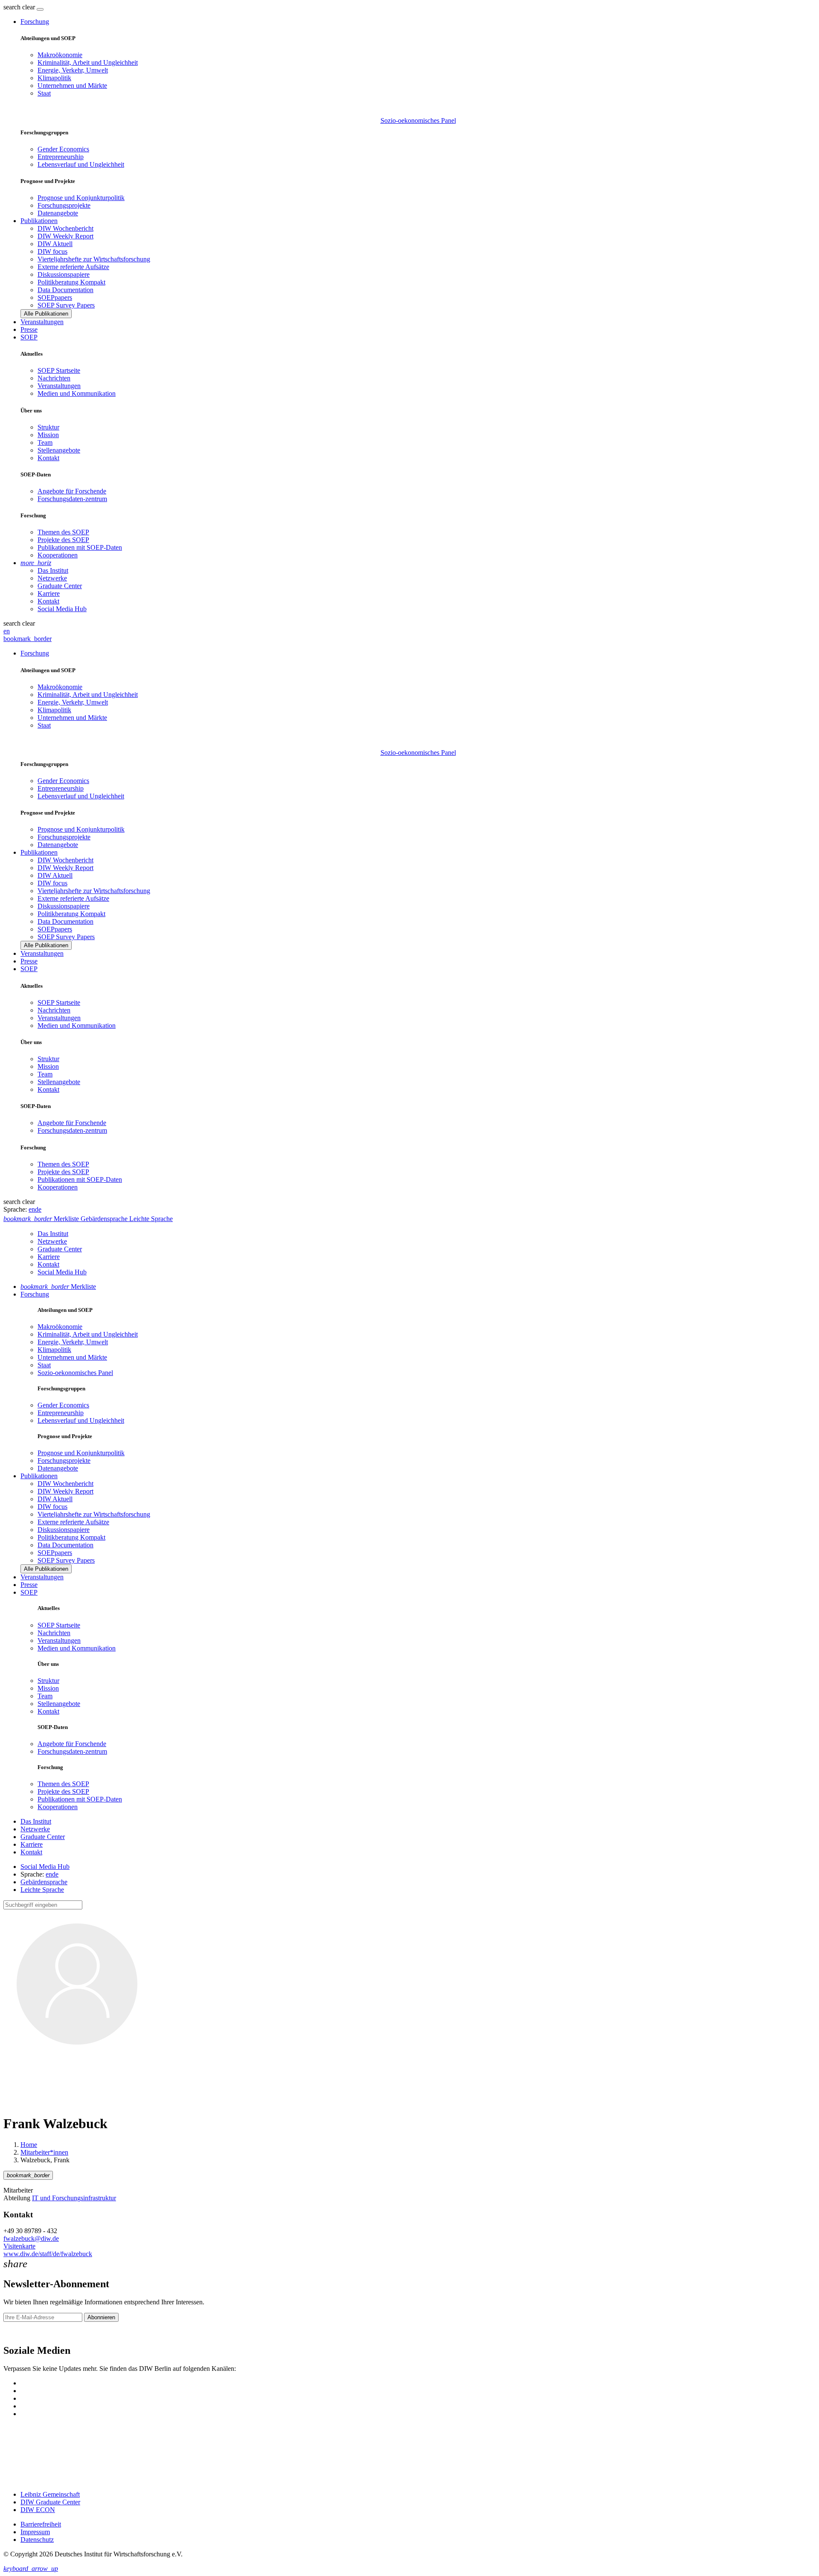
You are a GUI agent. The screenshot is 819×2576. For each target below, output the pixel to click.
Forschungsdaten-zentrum (72, 499)
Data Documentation (65, 290)
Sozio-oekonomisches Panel (418, 120)
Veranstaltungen (42, 322)
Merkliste (58, 1287)
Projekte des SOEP (63, 540)
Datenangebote (58, 213)
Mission (48, 435)
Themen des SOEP (63, 532)
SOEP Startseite (59, 370)
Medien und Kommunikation (77, 393)
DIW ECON (38, 2510)
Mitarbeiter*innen (44, 2152)
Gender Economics (63, 149)
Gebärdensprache (44, 1882)
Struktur (48, 427)
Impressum (35, 2532)
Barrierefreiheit (41, 2524)
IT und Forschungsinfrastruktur (74, 2198)
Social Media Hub (62, 609)
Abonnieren (101, 2317)
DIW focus (52, 251)
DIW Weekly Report (65, 236)
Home (29, 2145)
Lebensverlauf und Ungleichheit (81, 164)
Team (45, 442)
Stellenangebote (59, 450)
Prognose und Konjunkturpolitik (81, 198)
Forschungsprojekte (64, 205)
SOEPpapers (55, 297)
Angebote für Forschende (72, 491)
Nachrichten (54, 378)
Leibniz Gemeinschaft (50, 2494)
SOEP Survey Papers (66, 305)
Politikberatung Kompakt (71, 282)
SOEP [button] (29, 337)
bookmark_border (28, 639)
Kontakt (48, 458)
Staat (44, 93)
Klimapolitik (54, 78)
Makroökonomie (60, 55)
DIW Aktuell (55, 244)
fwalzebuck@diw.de (31, 2238)
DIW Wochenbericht (65, 228)
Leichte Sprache (42, 1890)
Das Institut (53, 570)
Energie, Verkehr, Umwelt (73, 70)
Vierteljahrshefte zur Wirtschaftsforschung (94, 259)
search (12, 7)
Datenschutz (37, 2540)
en (7, 631)
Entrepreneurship (61, 157)
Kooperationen (58, 555)
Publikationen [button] (39, 221)
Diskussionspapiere (64, 274)
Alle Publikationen (46, 314)
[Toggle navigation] (40, 9)
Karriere (49, 593)
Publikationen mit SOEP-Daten (80, 547)
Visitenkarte (19, 2246)
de (38, 1209)
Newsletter (18, 2332)
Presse (29, 329)
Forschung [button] (35, 22)
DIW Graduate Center (50, 2502)
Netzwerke (52, 578)
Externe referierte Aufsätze (73, 267)
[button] (20, 7)
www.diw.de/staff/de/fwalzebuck (48, 2254)
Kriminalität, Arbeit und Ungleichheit (88, 62)
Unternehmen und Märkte (72, 86)
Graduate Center (60, 586)
